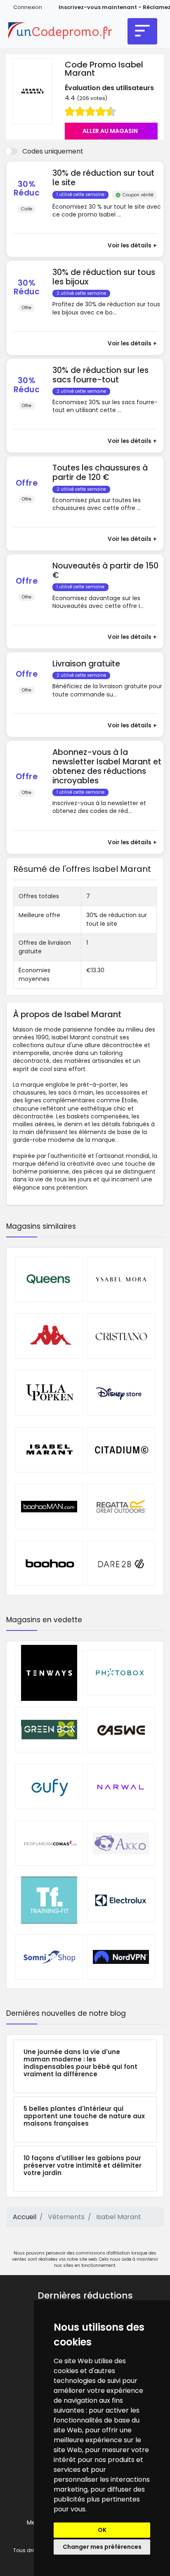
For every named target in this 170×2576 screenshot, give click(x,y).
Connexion (28, 7)
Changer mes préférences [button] (102, 2547)
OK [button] (102, 2530)
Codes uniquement (53, 151)
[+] (107, 222)
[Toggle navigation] (142, 31)
